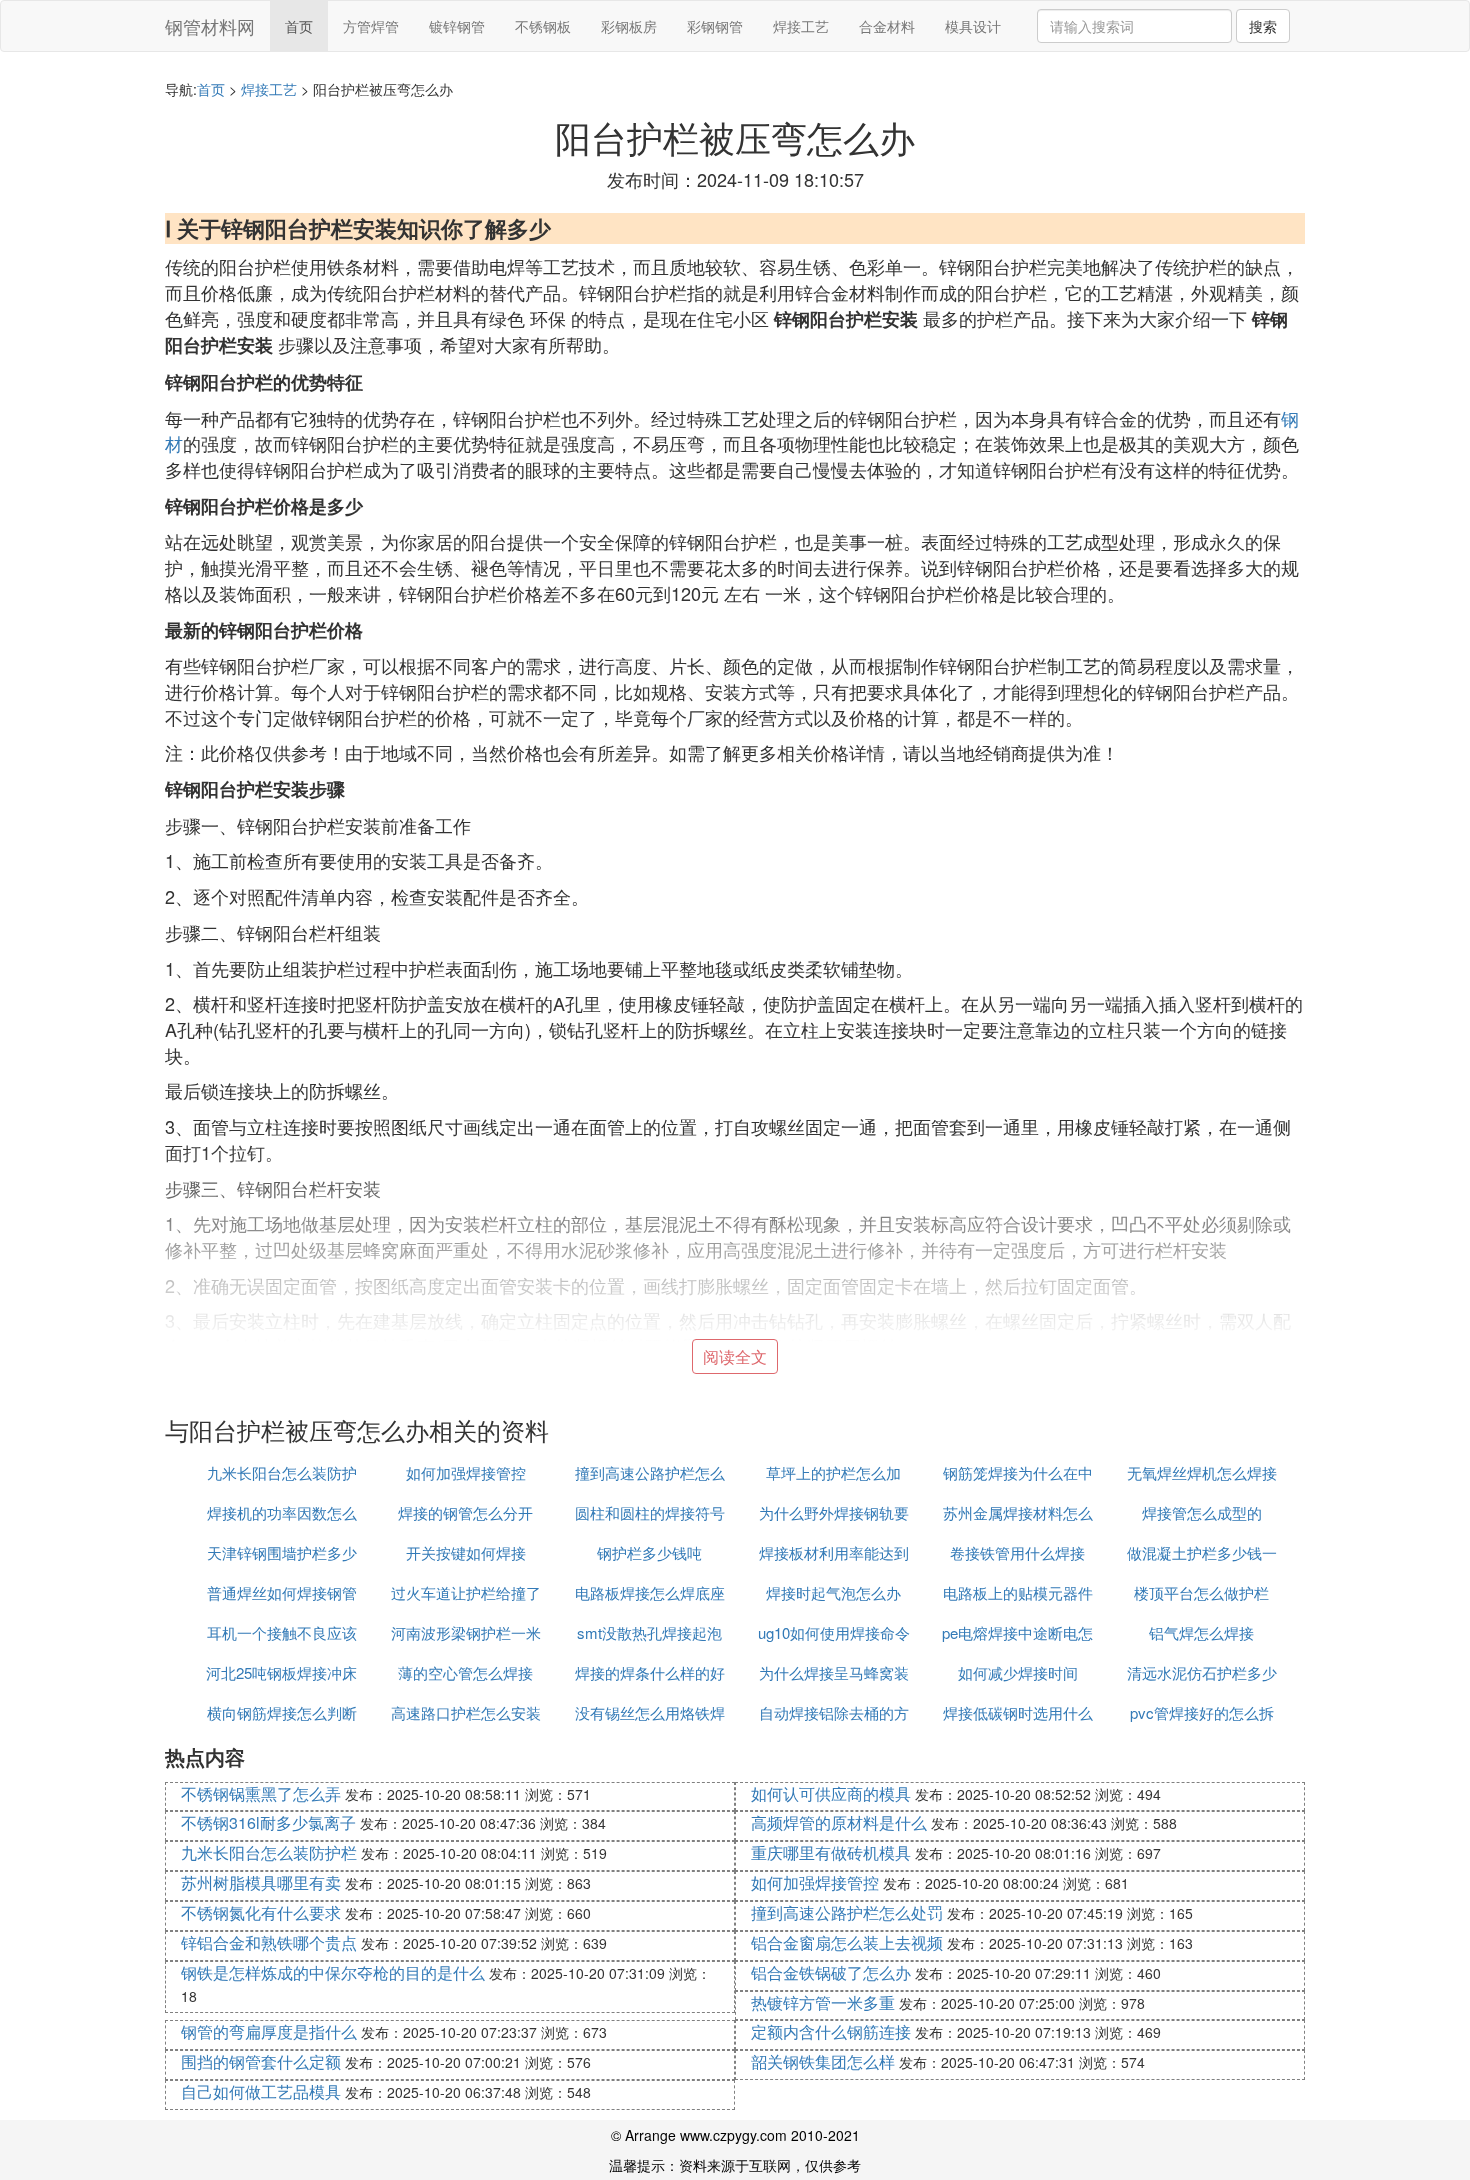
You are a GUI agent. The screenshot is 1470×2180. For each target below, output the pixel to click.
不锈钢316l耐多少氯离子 (268, 1822)
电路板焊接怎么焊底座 (650, 1592)
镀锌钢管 (457, 26)
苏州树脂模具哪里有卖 (261, 1882)
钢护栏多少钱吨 (649, 1552)
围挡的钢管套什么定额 (261, 2061)
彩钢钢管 (715, 26)
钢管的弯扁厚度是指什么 (269, 2031)
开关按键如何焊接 (466, 1552)
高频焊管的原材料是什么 (839, 1822)
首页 (299, 26)
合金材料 (887, 26)
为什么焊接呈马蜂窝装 (834, 1672)
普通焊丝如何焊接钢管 (282, 1592)
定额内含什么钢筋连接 (831, 2031)
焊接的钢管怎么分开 (465, 1512)
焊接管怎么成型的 (1202, 1512)
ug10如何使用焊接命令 (834, 1632)
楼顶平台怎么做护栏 (1201, 1592)
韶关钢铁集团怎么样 (823, 2061)
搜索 (1263, 26)
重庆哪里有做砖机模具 (831, 1852)
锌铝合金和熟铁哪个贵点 (269, 1942)
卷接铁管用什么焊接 (1017, 1552)
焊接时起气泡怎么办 (833, 1592)
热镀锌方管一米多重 (823, 2002)
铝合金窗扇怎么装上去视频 (847, 1942)
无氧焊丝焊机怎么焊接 (1202, 1472)
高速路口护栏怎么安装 (466, 1712)
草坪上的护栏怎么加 (833, 1472)
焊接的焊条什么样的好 (650, 1672)
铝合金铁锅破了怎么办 (831, 1972)
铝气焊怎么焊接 (1201, 1632)
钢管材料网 (210, 26)
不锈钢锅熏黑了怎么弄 (261, 1793)
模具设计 (973, 26)
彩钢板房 (629, 26)
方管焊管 (371, 26)
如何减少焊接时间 (1018, 1672)
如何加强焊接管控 (466, 1472)
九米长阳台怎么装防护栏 (269, 1852)
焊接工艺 (801, 26)
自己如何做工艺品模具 (261, 2091)
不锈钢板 (543, 26)
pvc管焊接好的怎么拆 (1202, 1712)
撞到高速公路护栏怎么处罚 (847, 1912)
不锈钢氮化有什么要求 (261, 1912)
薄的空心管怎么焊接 (465, 1672)
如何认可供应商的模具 (831, 1793)
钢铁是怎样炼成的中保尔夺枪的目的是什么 (333, 1972)
